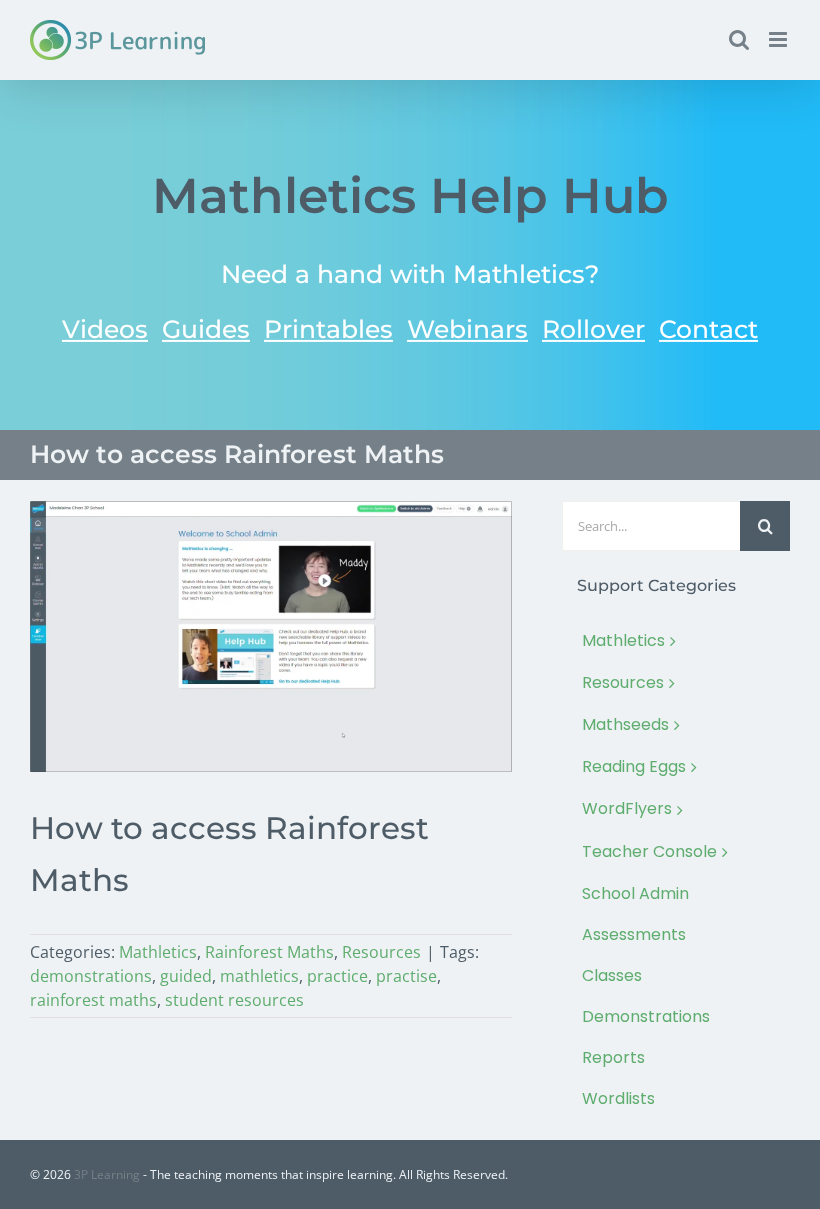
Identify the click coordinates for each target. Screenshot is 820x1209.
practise (406, 976)
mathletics (259, 976)
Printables (328, 329)
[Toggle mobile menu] (779, 39)
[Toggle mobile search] (739, 39)
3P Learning (107, 1174)
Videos (105, 329)
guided (186, 976)
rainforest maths (93, 1000)
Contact (708, 329)
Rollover (593, 329)
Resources (381, 952)
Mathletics (158, 952)
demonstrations (91, 976)
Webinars (467, 329)
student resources (234, 1000)
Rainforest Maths (269, 952)
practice (337, 976)
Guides (206, 329)
